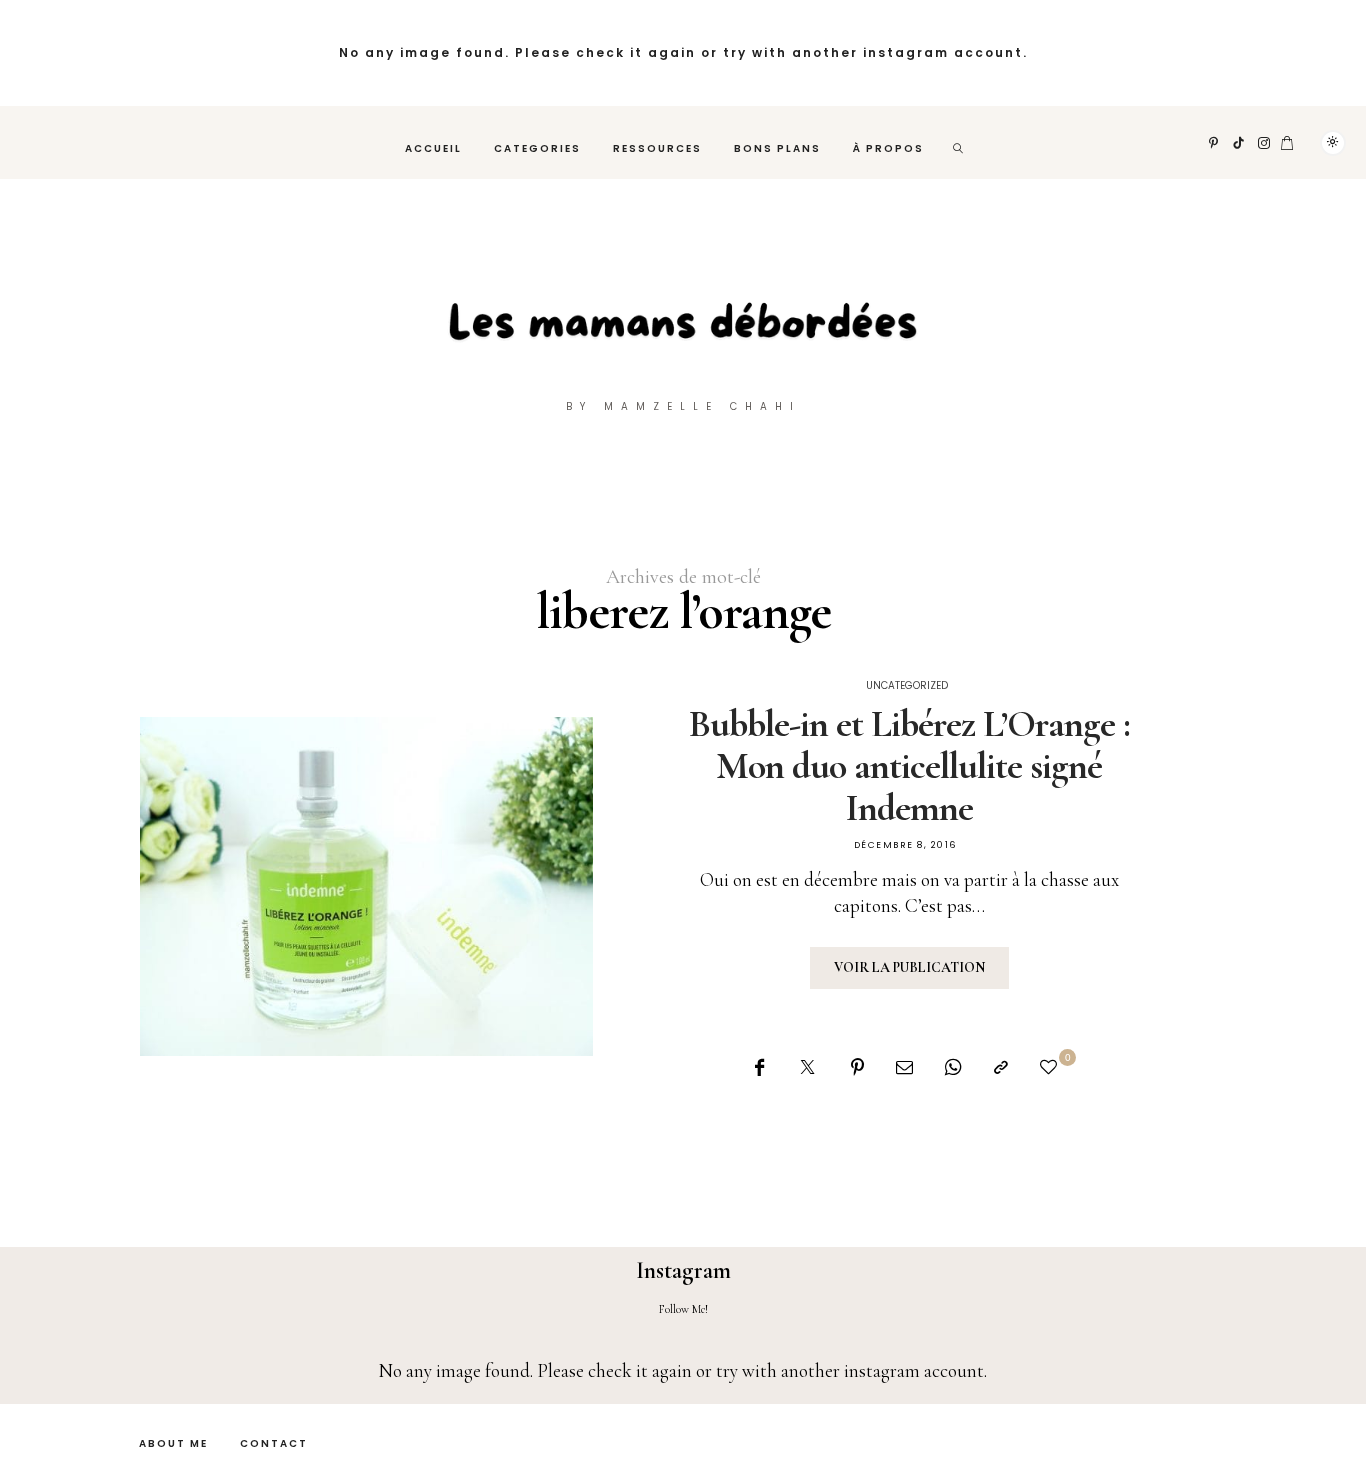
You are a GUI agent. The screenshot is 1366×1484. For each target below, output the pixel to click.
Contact (274, 1443)
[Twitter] (807, 1067)
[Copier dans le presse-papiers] (1001, 1067)
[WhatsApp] (953, 1067)
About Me (173, 1443)
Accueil (433, 148)
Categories (537, 148)
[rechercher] (959, 142)
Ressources (657, 148)
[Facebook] (759, 1067)
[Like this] (1051, 1067)
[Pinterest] (1214, 143)
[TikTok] (1239, 143)
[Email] (904, 1067)
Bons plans (777, 148)
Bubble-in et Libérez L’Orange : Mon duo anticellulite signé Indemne (909, 766)
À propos (888, 148)
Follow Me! (683, 1309)
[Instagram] (1265, 143)
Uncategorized (907, 685)
